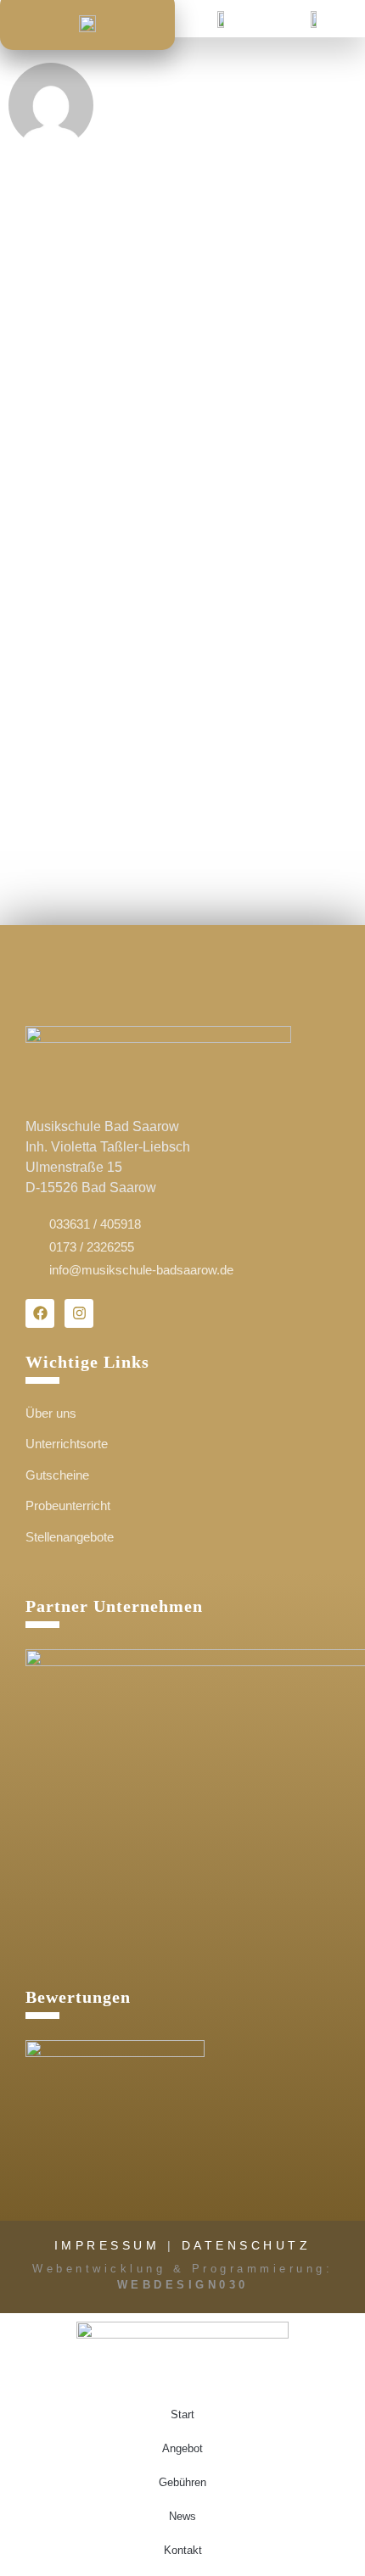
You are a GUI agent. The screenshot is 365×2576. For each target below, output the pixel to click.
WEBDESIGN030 (183, 2285)
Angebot (182, 2448)
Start (182, 2414)
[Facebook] (40, 1313)
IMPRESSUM (107, 2245)
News (182, 2516)
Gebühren (182, 2482)
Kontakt (183, 2550)
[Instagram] (79, 1313)
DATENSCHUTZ (247, 2245)
